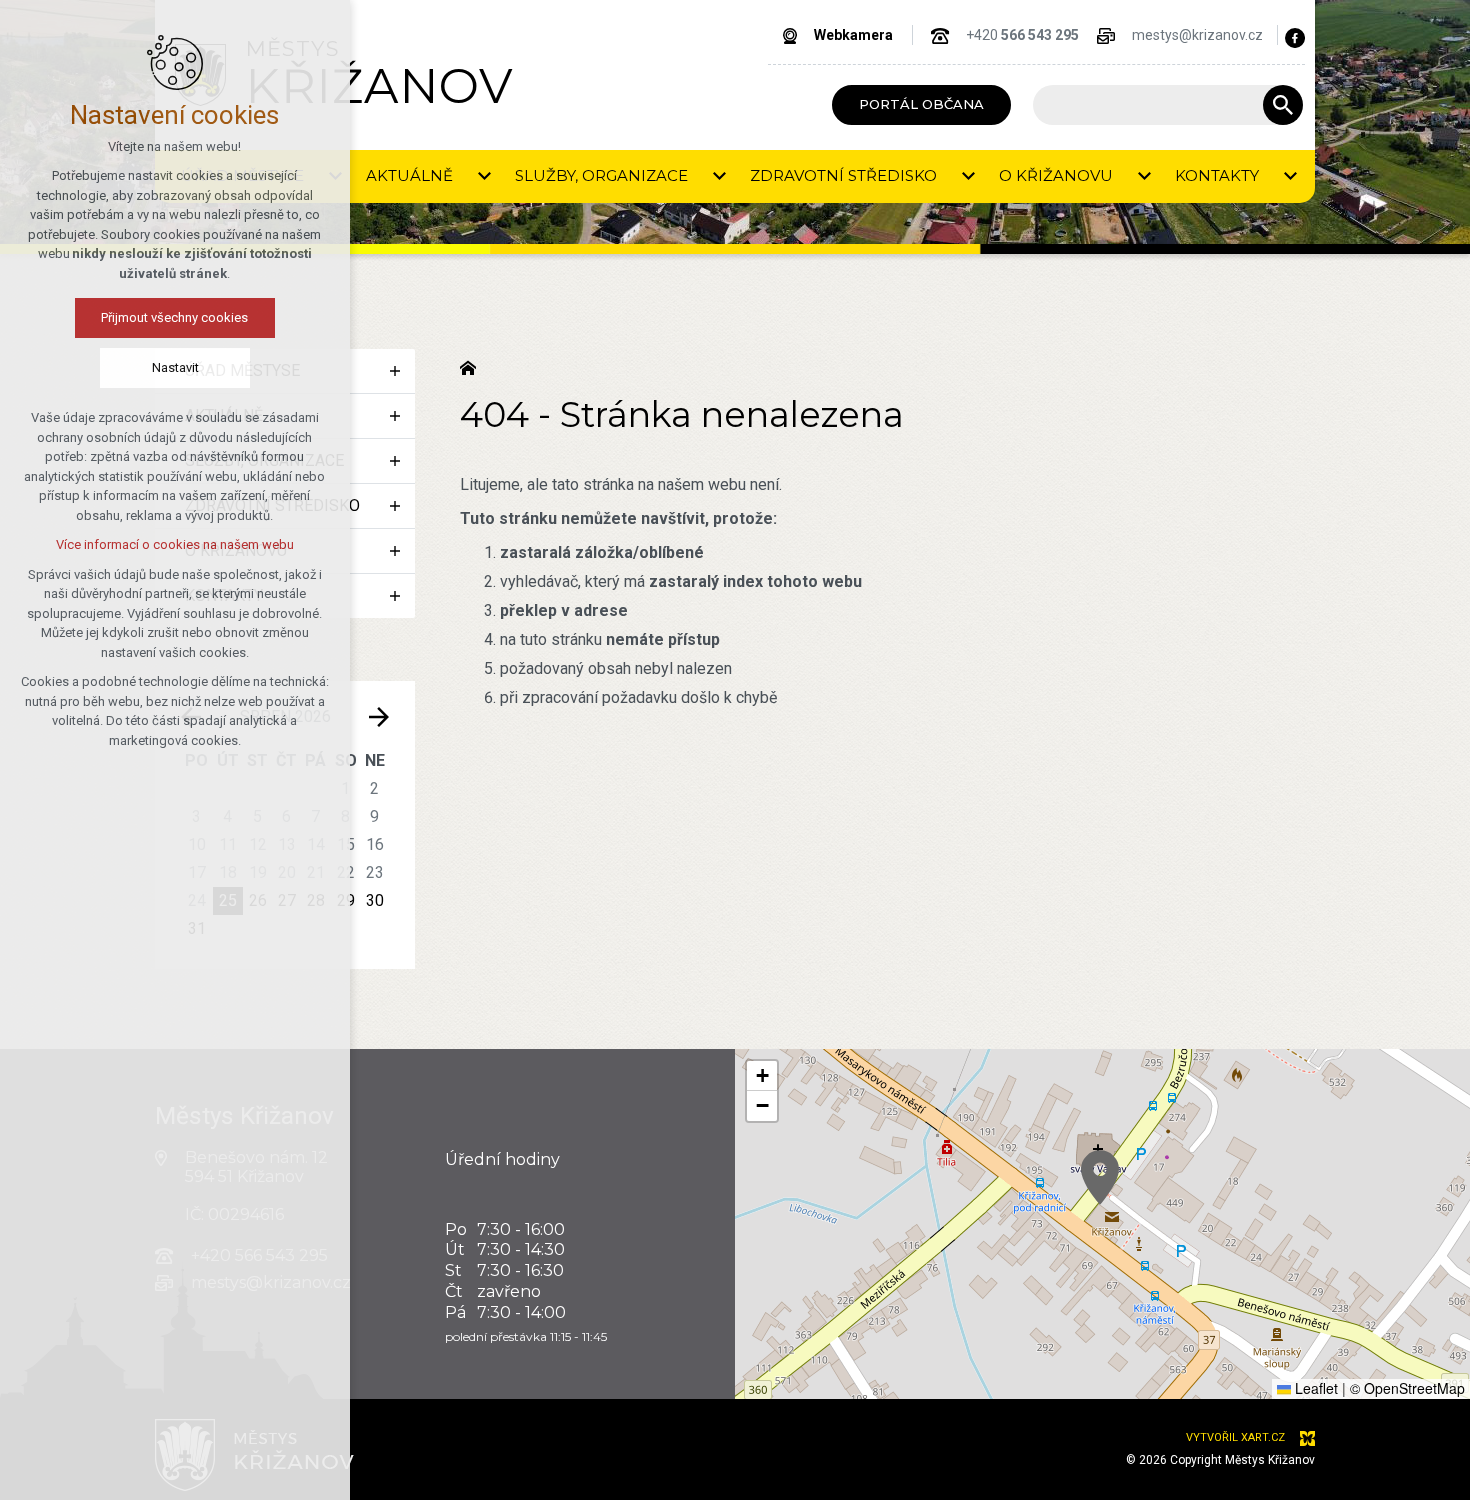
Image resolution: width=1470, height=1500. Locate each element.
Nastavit (175, 367)
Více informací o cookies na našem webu (175, 544)
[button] (1100, 1177)
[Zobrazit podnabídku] (484, 176)
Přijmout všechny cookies (175, 317)
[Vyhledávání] (1158, 105)
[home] (473, 366)
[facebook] (1295, 38)
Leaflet (1314, 1388)
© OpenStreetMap (1407, 1388)
